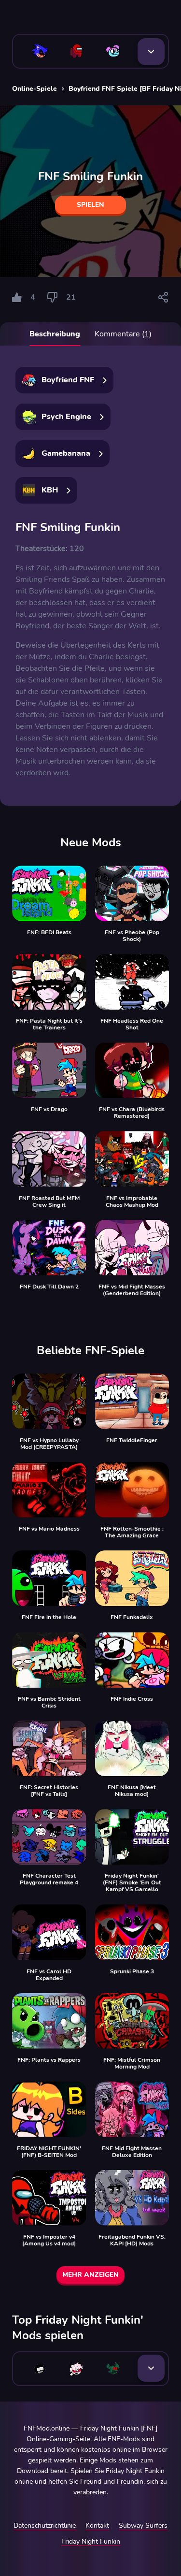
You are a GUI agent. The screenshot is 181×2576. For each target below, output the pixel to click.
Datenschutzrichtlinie (45, 2525)
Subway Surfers (143, 2525)
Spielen (90, 205)
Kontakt (97, 2525)
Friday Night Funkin (91, 2541)
